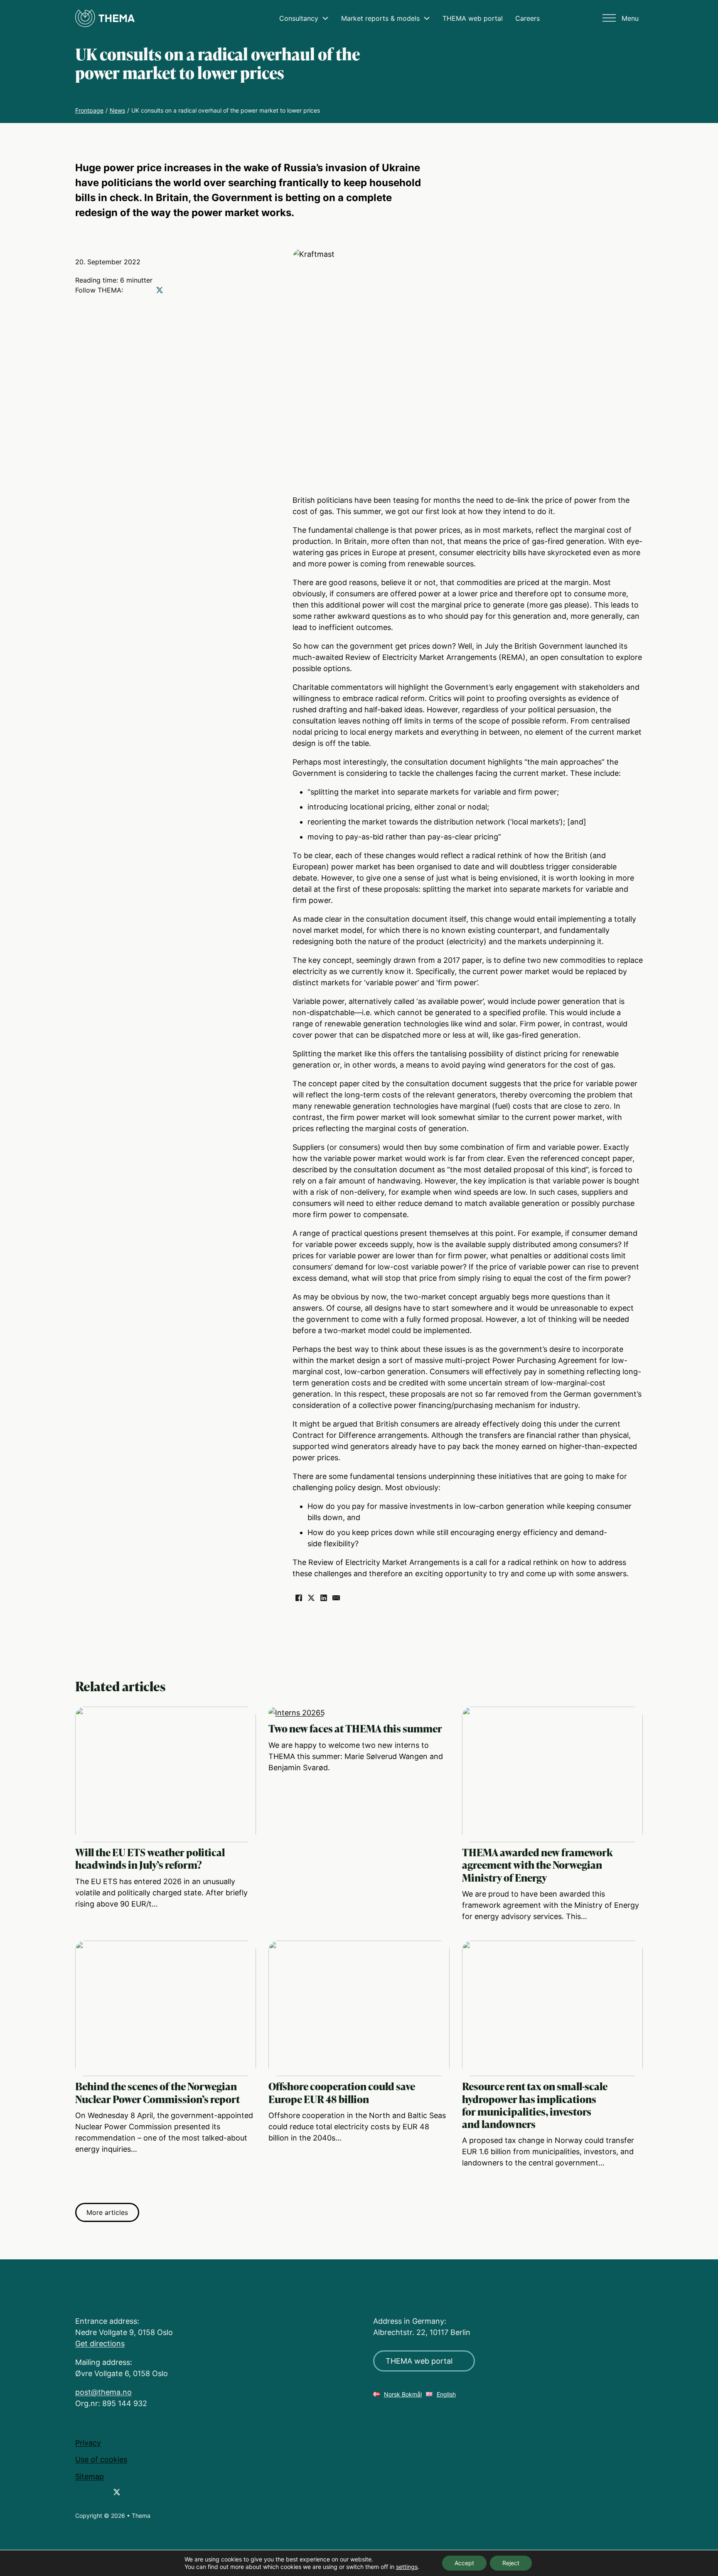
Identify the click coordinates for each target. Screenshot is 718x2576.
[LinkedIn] (324, 1598)
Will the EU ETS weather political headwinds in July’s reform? (150, 1859)
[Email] (336, 1598)
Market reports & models (380, 18)
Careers (527, 18)
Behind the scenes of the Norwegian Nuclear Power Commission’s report (157, 2093)
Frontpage (89, 110)
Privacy (88, 2443)
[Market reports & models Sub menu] (427, 18)
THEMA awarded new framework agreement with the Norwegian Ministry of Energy (537, 1865)
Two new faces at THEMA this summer (355, 1728)
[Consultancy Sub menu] (325, 18)
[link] (79, 2493)
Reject (511, 2563)
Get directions (100, 2343)
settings (407, 2567)
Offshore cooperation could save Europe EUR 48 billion (342, 2093)
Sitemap (90, 2476)
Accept (464, 2563)
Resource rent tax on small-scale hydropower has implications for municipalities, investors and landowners (535, 2105)
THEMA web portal (473, 18)
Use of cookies (101, 2459)
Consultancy (299, 18)
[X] (311, 1598)
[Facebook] (299, 1598)
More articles (107, 2212)
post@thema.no (103, 2392)
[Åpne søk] (590, 17)
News (117, 110)
